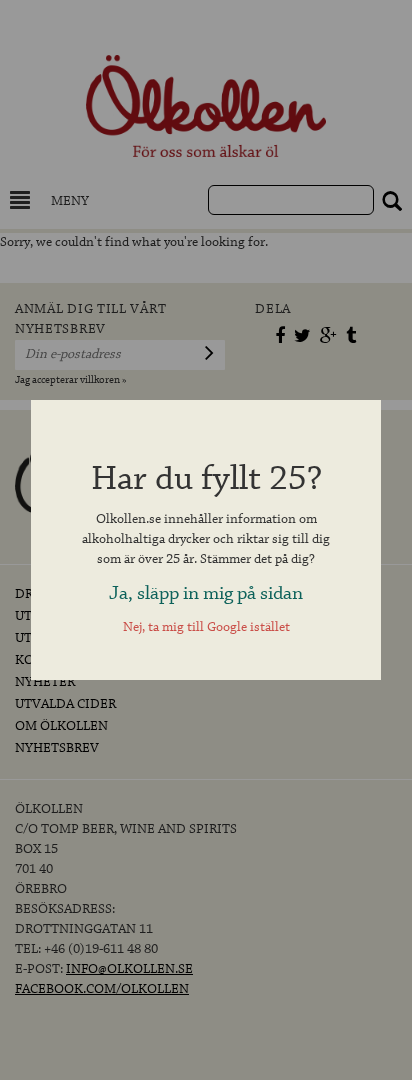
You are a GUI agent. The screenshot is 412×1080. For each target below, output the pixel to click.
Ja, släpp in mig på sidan (206, 593)
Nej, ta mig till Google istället (206, 627)
